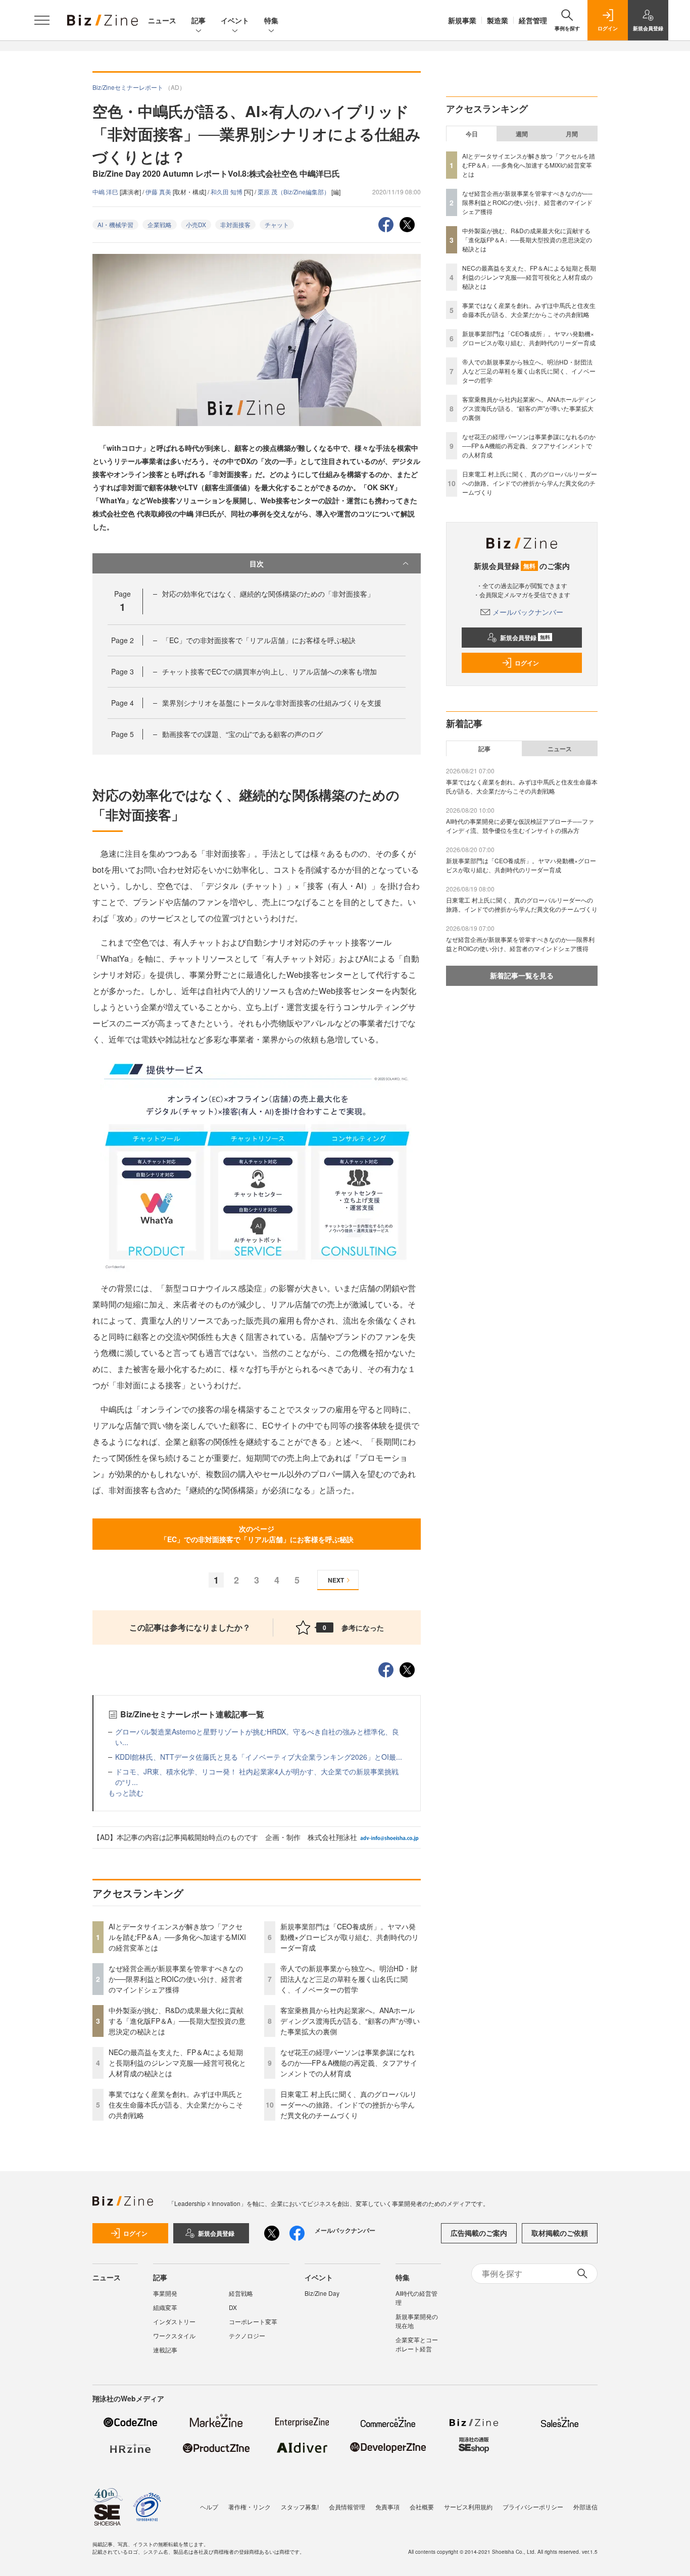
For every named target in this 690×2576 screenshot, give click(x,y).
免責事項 (387, 2507)
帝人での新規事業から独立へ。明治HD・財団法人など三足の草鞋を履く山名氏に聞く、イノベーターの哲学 (349, 1979)
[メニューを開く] (42, 20)
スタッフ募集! (300, 2507)
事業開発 (165, 2293)
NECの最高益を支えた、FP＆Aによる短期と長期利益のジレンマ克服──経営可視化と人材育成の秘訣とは (177, 2063)
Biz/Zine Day (322, 2293)
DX (233, 2307)
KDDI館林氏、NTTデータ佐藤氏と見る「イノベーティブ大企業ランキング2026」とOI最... (259, 1757)
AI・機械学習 (115, 224)
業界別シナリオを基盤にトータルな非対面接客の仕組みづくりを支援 (272, 703)
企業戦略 (160, 224)
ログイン (527, 663)
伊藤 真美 (159, 192)
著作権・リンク (250, 2507)
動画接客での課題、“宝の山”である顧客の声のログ (242, 734)
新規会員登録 (525, 638)
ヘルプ (209, 2507)
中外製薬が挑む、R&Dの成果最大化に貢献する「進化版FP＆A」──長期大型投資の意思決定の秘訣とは (177, 2021)
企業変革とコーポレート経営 (417, 2344)
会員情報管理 (347, 2507)
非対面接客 (235, 224)
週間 (522, 134)
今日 (472, 134)
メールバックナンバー (528, 612)
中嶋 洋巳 (106, 192)
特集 (271, 20)
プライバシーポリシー (533, 2507)
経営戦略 (241, 2293)
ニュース (162, 20)
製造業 (498, 20)
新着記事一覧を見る (522, 975)
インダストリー (174, 2321)
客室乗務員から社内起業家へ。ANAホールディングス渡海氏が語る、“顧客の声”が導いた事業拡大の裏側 (350, 2021)
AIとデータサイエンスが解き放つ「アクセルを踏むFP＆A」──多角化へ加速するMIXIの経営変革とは (177, 1937)
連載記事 (165, 2350)
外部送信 (585, 2507)
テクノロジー (247, 2335)
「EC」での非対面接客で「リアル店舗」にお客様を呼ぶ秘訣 (259, 640)
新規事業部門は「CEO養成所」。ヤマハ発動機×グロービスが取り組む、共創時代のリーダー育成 (350, 1937)
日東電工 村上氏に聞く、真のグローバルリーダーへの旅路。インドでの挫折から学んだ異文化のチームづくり (349, 2105)
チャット (277, 224)
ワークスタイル (174, 2335)
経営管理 (533, 20)
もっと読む (126, 1793)
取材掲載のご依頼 (560, 2233)
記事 (199, 20)
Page (122, 640)
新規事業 (462, 20)
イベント (235, 20)
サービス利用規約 (468, 2507)
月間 (572, 134)
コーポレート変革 (253, 2321)
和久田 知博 (227, 192)
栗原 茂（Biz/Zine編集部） (294, 192)
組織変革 (165, 2307)
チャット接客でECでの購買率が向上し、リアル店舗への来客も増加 (269, 671)
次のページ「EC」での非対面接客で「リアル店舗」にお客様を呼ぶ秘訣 (257, 1534)
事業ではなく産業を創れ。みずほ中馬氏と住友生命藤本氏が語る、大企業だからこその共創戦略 (176, 2105)
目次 (257, 563)
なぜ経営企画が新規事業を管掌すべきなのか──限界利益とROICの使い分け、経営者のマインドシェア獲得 (176, 1979)
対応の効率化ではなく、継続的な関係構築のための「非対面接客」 (268, 594)
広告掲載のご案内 (479, 2233)
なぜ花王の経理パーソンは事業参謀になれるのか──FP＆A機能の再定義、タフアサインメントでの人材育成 (349, 2063)
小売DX (196, 224)
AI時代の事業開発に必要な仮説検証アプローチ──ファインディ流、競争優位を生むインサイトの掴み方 (520, 826)
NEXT (336, 1580)
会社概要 (422, 2507)
